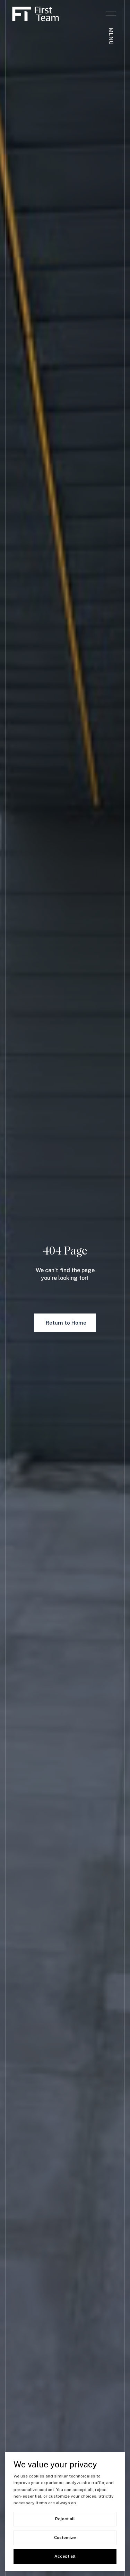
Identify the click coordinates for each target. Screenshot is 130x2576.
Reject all (65, 2519)
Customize (65, 2537)
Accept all (65, 2556)
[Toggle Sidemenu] (111, 14)
